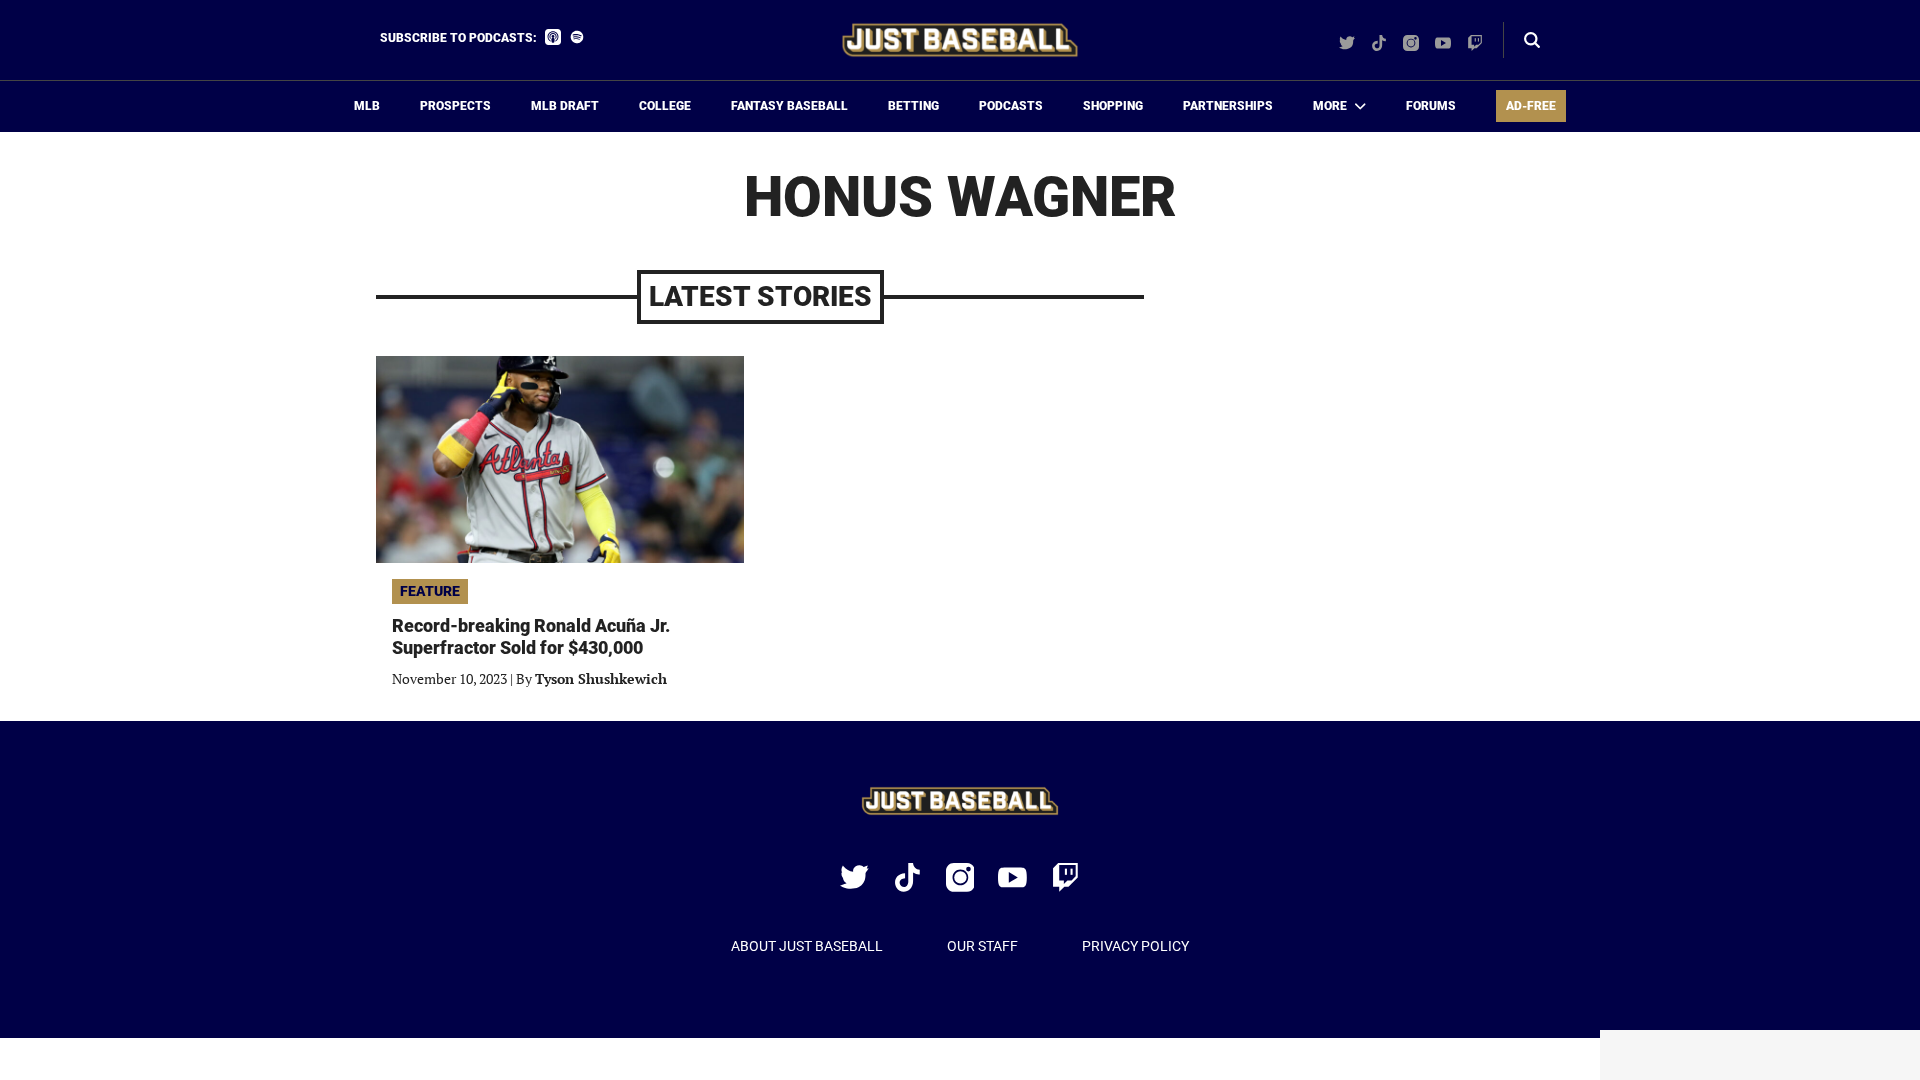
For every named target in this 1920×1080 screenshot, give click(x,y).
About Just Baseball (807, 946)
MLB (367, 106)
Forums (1431, 106)
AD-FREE (1531, 106)
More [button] (1330, 106)
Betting (913, 106)
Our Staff (982, 946)
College (665, 106)
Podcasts (1011, 106)
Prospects (455, 106)
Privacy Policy (1135, 946)
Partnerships (1228, 106)
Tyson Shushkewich (601, 678)
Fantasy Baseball (789, 106)
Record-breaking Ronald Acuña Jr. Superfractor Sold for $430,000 (531, 637)
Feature (430, 591)
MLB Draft (565, 106)
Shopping (1113, 106)
